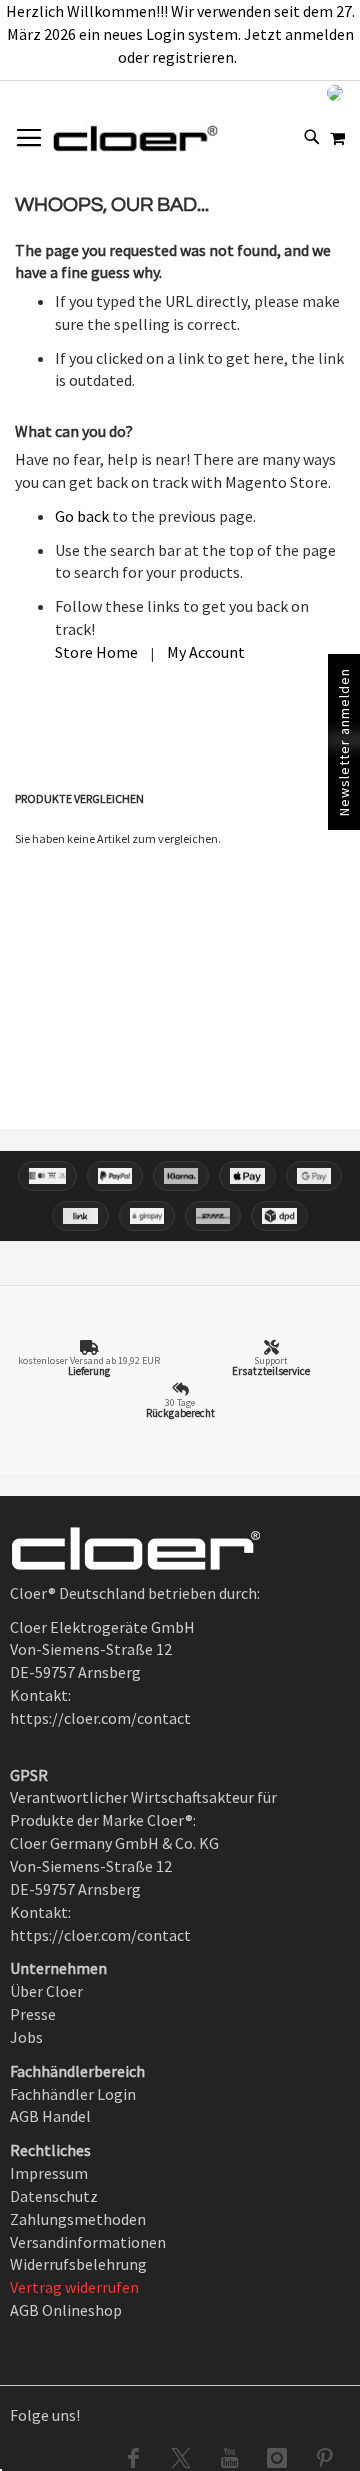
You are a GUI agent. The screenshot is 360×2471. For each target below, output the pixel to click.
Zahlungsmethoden (78, 2219)
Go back (82, 516)
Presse (33, 2014)
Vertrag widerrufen (74, 2287)
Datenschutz (54, 2196)
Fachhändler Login (73, 2094)
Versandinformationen (88, 2242)
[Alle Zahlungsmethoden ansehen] (180, 1196)
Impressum (49, 2173)
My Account (206, 652)
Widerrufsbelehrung (78, 2264)
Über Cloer (46, 1991)
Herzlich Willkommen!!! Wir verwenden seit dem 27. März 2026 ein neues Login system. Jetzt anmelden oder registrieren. (180, 34)
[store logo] (135, 138)
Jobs (26, 2037)
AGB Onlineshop (66, 2310)
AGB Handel (50, 2116)
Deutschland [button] (277, 92)
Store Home (96, 652)
